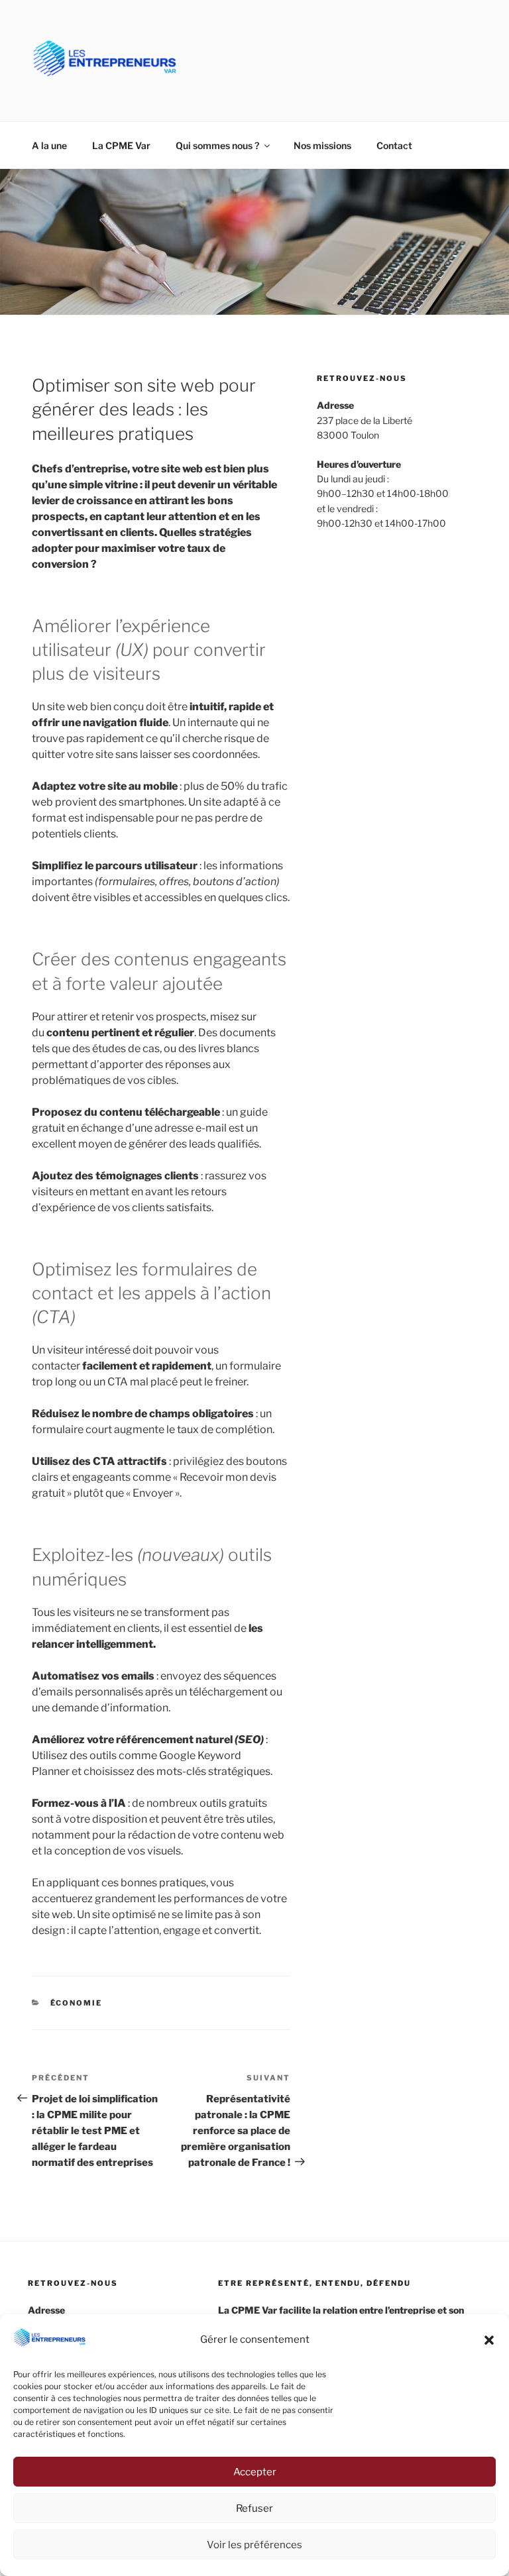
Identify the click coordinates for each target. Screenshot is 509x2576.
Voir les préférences (254, 2545)
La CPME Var (121, 145)
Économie (77, 2003)
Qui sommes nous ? (217, 145)
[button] (489, 2340)
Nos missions (322, 145)
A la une (49, 145)
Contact (394, 145)
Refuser (254, 2508)
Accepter (255, 2472)
